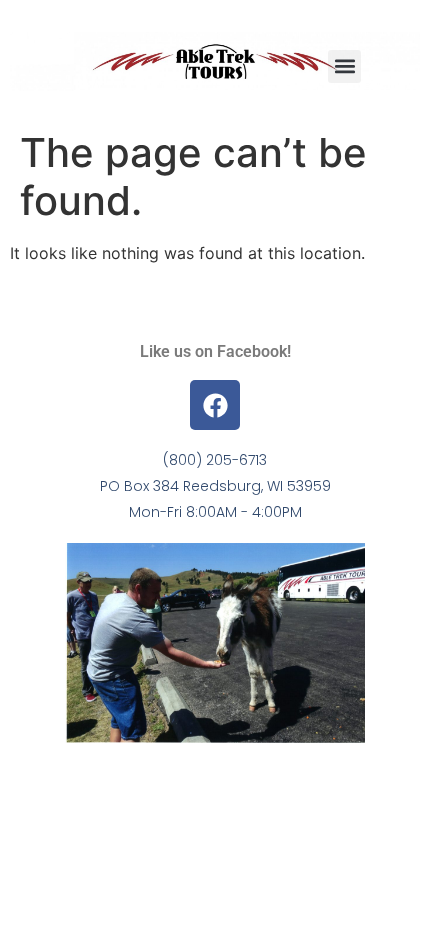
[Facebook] (215, 405)
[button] (344, 66)
